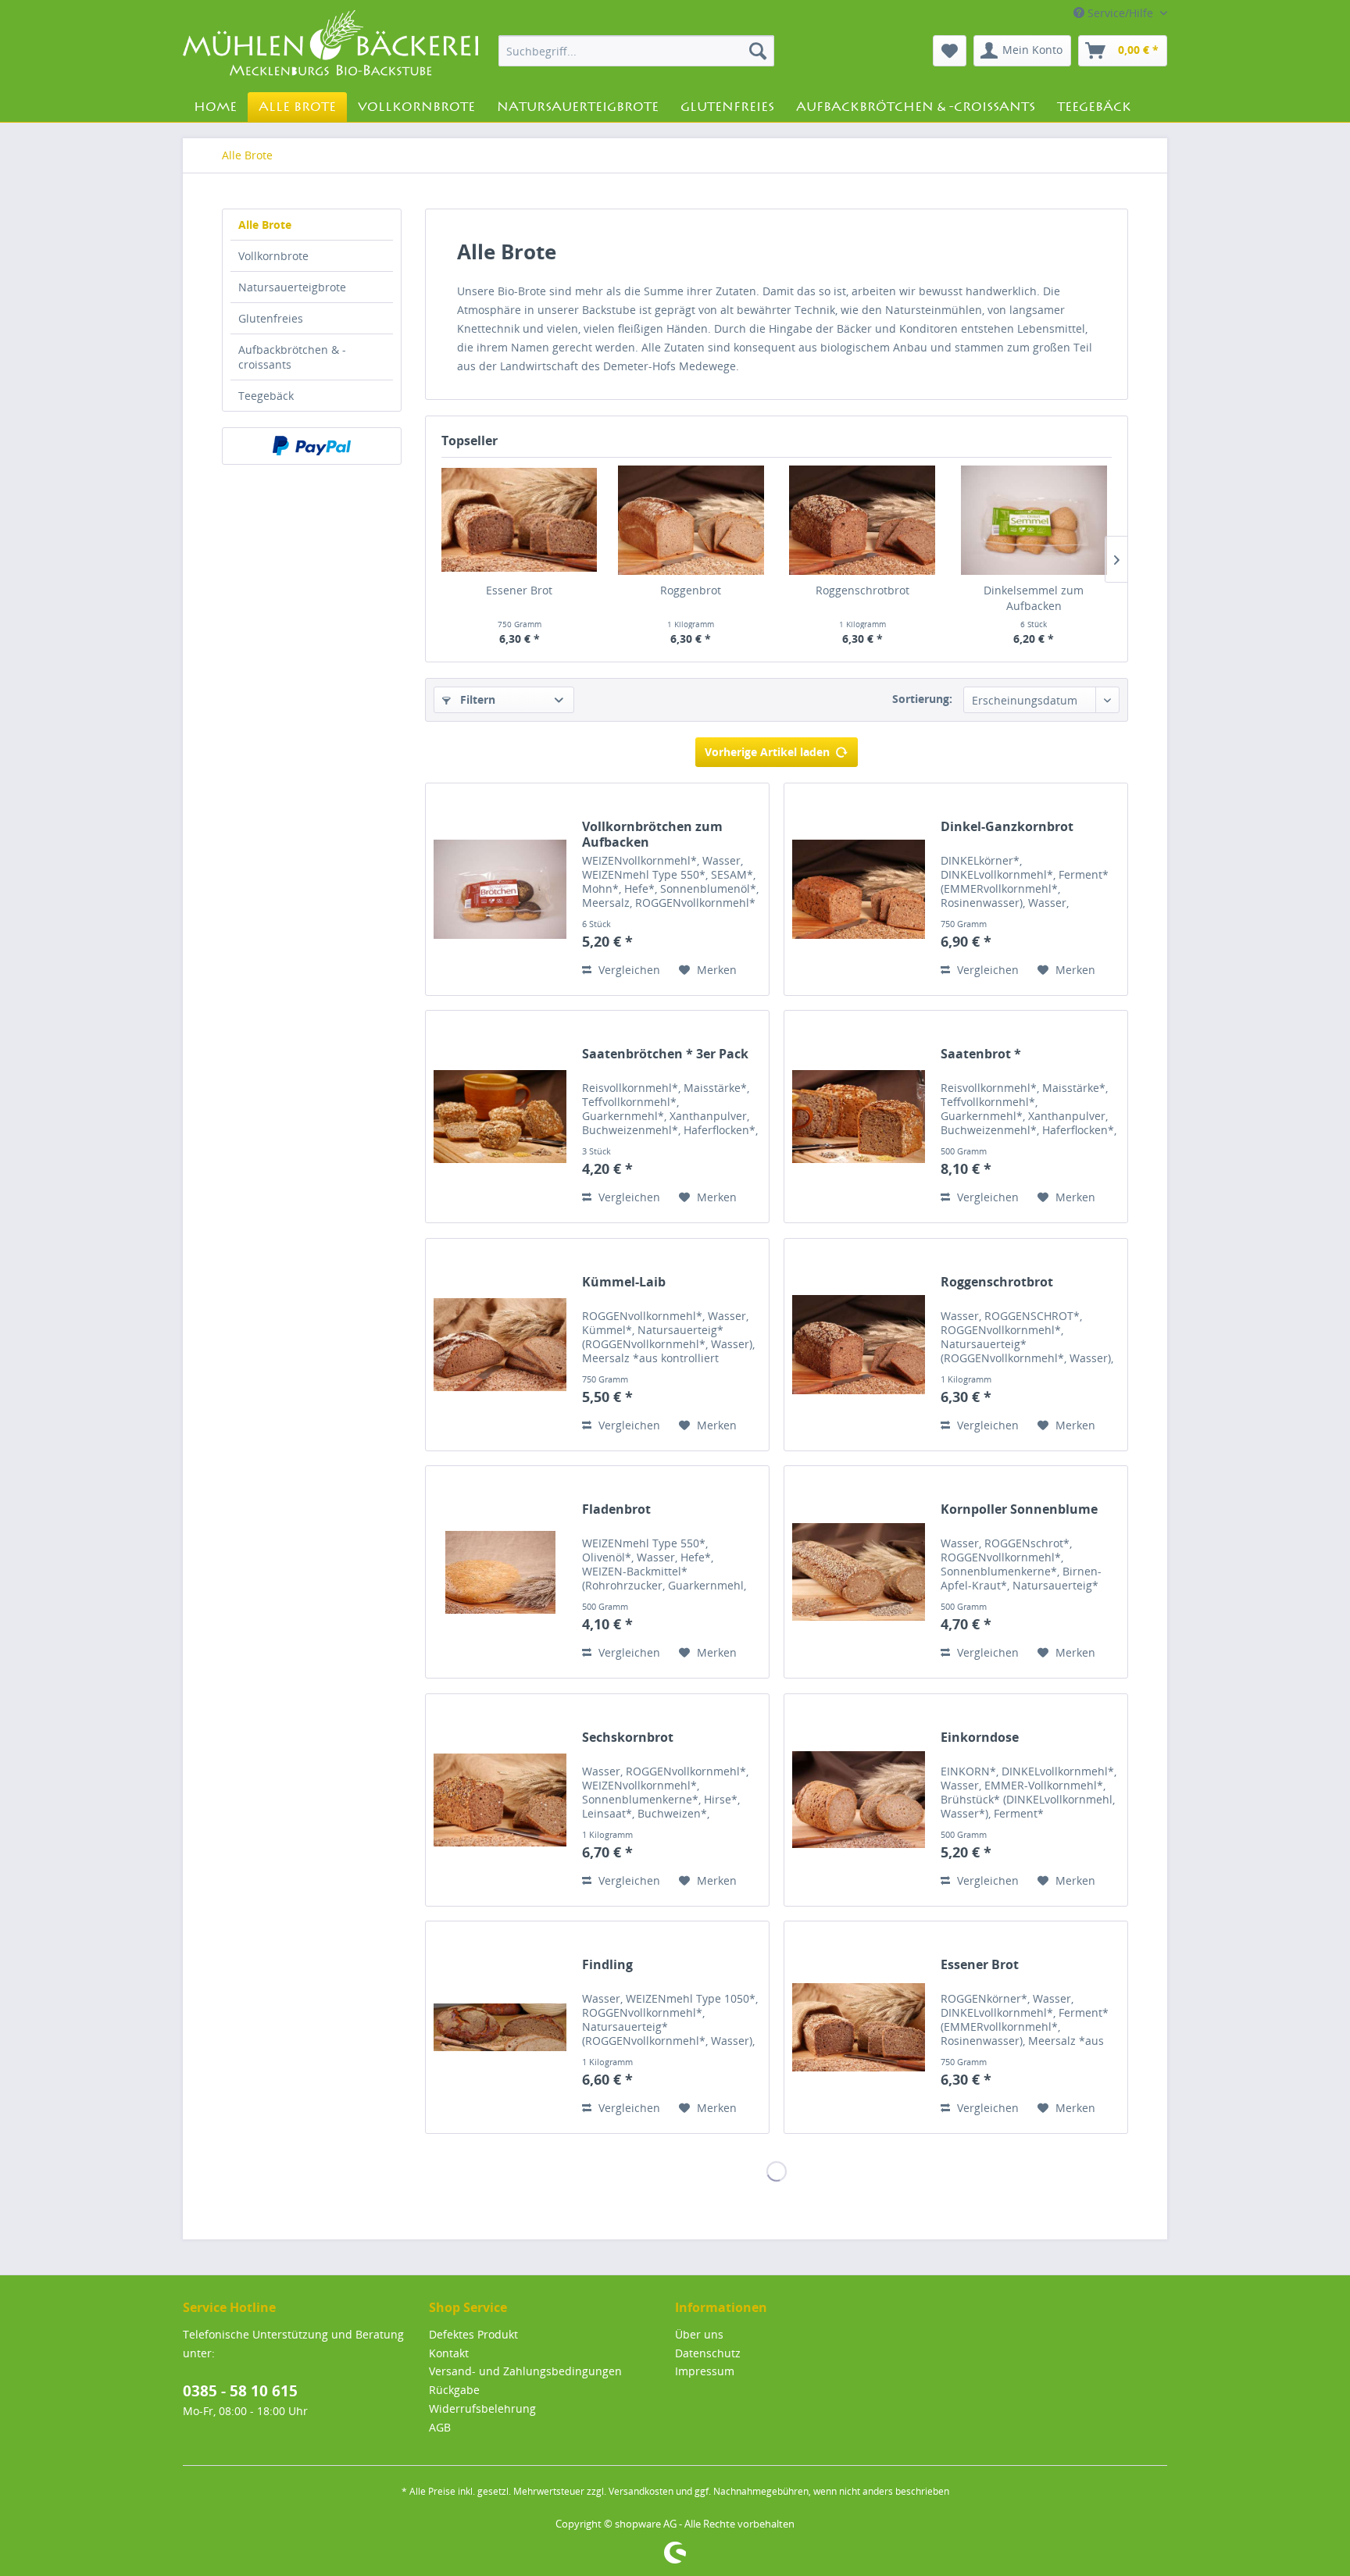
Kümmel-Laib (624, 1282)
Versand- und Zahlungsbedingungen (525, 2371)
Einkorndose (980, 1738)
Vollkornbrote (273, 256)
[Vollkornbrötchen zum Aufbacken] (500, 889)
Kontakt (449, 2353)
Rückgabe (454, 2390)
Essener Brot (519, 590)
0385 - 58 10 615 (240, 2391)
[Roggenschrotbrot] (862, 520)
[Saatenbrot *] (859, 1117)
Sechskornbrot (628, 1738)
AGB (440, 2427)
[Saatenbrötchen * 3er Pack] (500, 1117)
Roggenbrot (691, 590)
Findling (607, 1965)
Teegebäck (266, 396)
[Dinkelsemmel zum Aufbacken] (1034, 520)
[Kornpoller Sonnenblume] (859, 1572)
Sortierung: (922, 699)
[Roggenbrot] (691, 520)
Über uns (699, 2334)
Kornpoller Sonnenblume (1019, 1509)
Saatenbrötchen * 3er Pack (665, 1054)
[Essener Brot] (520, 520)
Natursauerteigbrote (292, 287)
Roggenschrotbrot (862, 590)
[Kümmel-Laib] (500, 1345)
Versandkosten (641, 2491)
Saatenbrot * (981, 1054)
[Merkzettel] (950, 51)
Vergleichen (628, 970)
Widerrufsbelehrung (482, 2408)
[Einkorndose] (859, 1800)
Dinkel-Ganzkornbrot (1007, 827)
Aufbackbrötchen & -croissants (292, 357)
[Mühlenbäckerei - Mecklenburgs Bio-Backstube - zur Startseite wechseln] (330, 46)
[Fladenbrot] (500, 1572)
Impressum (705, 2371)
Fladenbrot (616, 1509)
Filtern (476, 699)
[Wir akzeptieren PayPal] (312, 446)
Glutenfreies (271, 318)
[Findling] (500, 2027)
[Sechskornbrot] (500, 1800)
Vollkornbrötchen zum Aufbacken (652, 834)
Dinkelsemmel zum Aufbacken (1034, 598)
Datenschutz (708, 2353)
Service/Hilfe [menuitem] (1120, 13)
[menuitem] (636, 51)
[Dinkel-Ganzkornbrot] (859, 889)
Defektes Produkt (473, 2334)
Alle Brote (265, 225)
